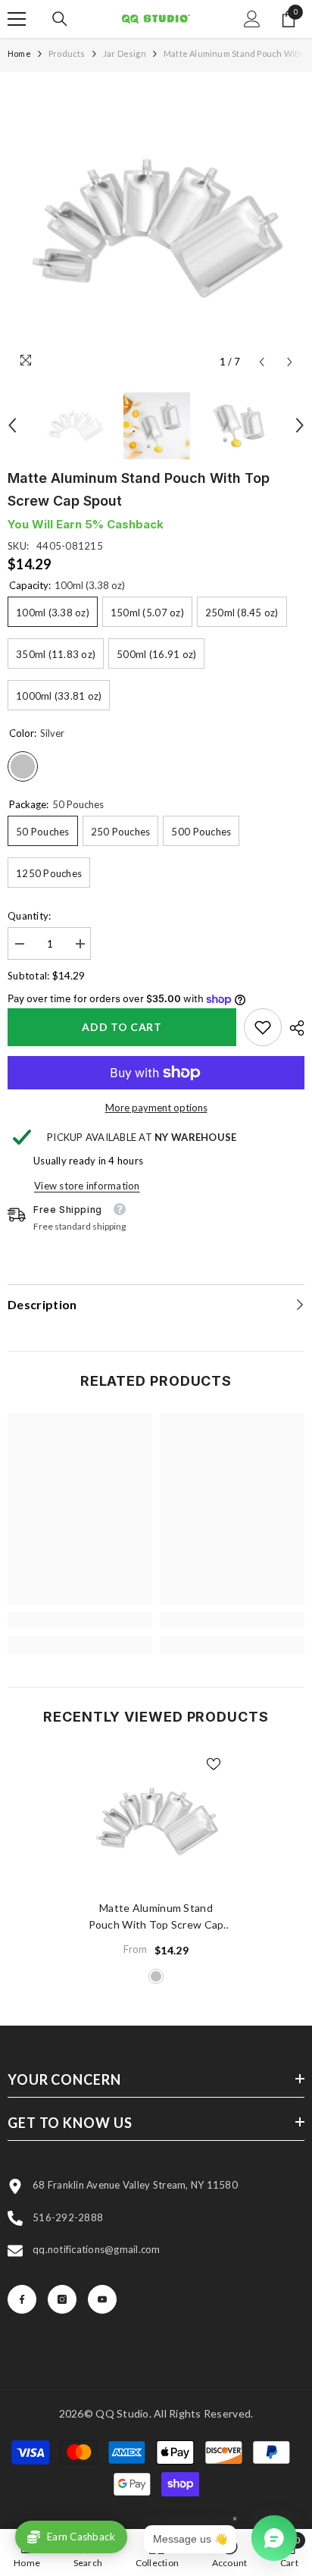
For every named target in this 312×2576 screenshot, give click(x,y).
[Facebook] (22, 2299)
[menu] (17, 19)
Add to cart (122, 1027)
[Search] (60, 19)
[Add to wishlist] (214, 1764)
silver (156, 1976)
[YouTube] (102, 2299)
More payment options (156, 1108)
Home (19, 53)
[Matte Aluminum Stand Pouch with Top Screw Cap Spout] (156, 1821)
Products (67, 53)
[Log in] (252, 19)
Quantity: (29, 916)
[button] (262, 362)
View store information (87, 1186)
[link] (263, 1027)
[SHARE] (293, 1028)
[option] (156, 228)
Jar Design (125, 53)
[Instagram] (62, 2299)
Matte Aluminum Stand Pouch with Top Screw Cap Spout (156, 1917)
